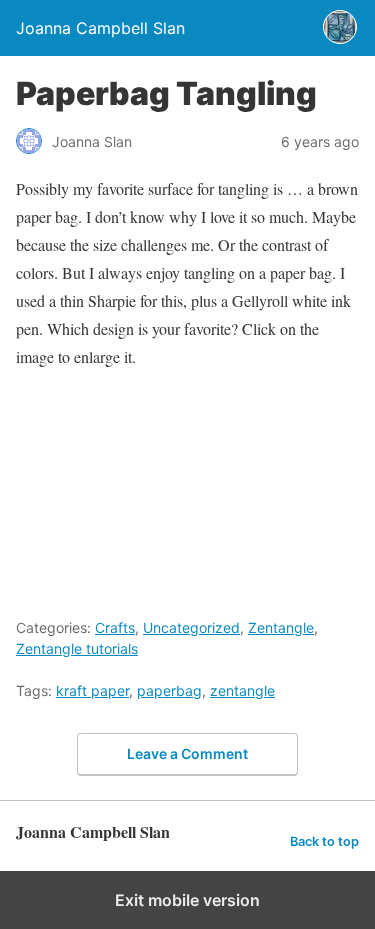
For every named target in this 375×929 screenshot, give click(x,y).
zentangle (242, 690)
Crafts (115, 627)
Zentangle (281, 627)
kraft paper (92, 690)
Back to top (324, 841)
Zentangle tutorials (77, 648)
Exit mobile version (187, 900)
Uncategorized (191, 627)
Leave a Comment (187, 753)
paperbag (169, 690)
